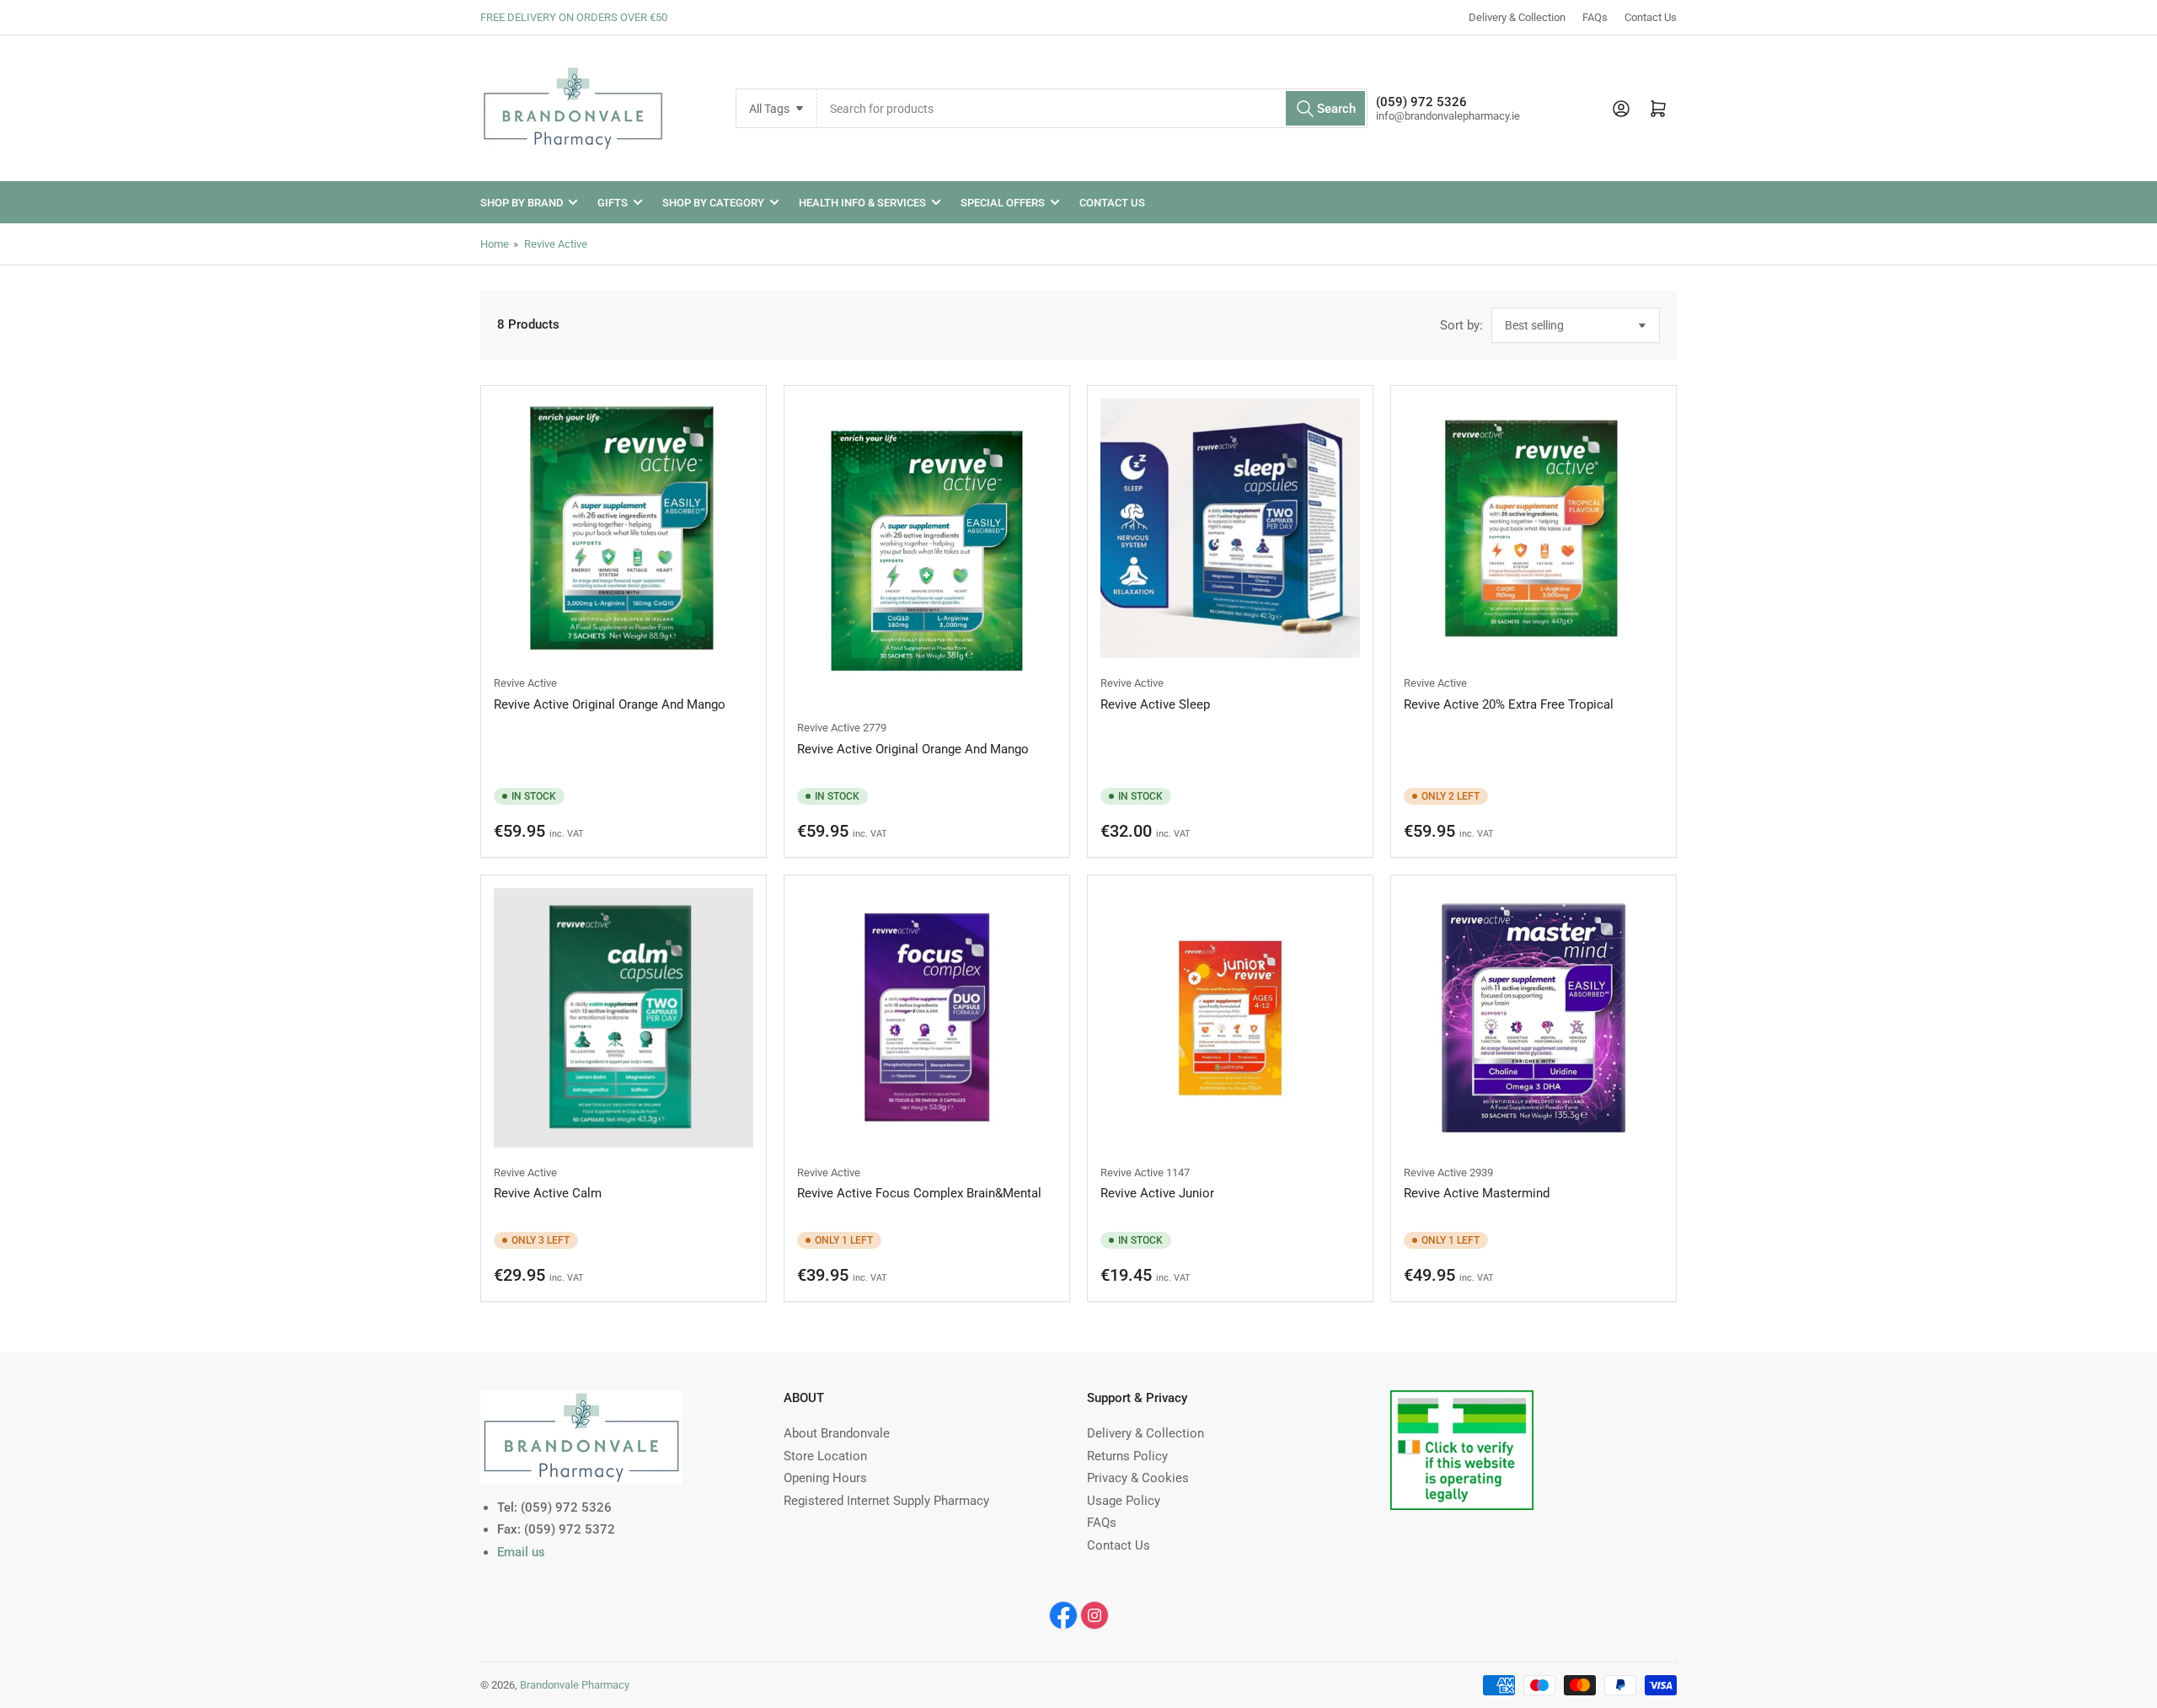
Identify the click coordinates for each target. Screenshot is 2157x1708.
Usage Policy (1124, 1501)
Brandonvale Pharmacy (575, 1685)
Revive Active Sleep (1155, 704)
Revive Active (556, 244)
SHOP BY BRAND (522, 203)
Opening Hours (825, 1478)
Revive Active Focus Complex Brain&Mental (919, 1193)
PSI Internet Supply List (1455, 1400)
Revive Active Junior (1157, 1193)
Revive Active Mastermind (1477, 1193)
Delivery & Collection (1517, 17)
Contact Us (1651, 17)
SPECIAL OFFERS (1003, 203)
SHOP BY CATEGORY (713, 203)
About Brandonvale (837, 1433)
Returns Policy (1127, 1456)
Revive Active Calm (548, 1193)
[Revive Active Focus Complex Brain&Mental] (927, 1018)
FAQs (1595, 17)
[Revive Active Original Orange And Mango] (624, 528)
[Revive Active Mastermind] (1533, 1018)
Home (495, 244)
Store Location (825, 1456)
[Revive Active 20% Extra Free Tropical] (1533, 528)
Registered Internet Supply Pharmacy (886, 1501)
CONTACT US (1112, 203)
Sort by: (1461, 325)
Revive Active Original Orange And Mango (610, 704)
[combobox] (1092, 108)
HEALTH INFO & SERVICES (862, 203)
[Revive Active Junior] (1230, 1018)
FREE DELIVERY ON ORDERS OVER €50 (574, 17)
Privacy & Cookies (1138, 1478)
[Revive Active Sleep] (1230, 528)
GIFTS (613, 203)
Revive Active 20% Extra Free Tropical (1509, 704)
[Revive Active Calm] (624, 1018)
